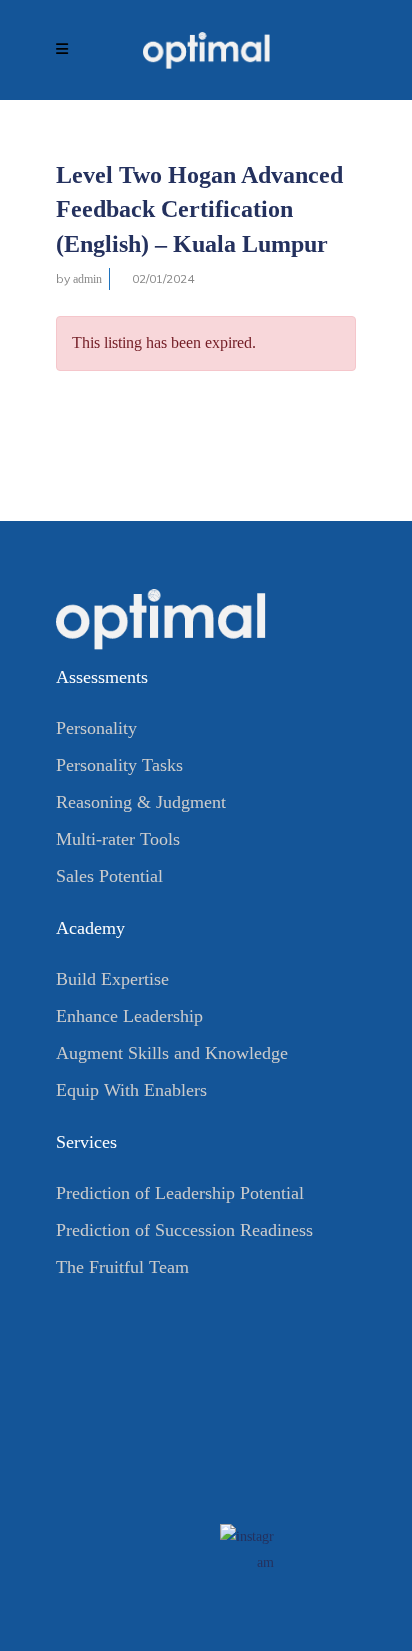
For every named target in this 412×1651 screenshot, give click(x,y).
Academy (90, 928)
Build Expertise (112, 979)
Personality (96, 728)
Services (86, 1142)
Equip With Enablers (131, 1090)
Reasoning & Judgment (141, 802)
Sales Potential (109, 876)
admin (87, 279)
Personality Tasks (119, 765)
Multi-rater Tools (118, 839)
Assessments (102, 677)
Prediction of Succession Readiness (184, 1230)
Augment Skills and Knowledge (172, 1053)
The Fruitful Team (122, 1267)
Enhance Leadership (129, 1016)
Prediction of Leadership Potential (180, 1193)
